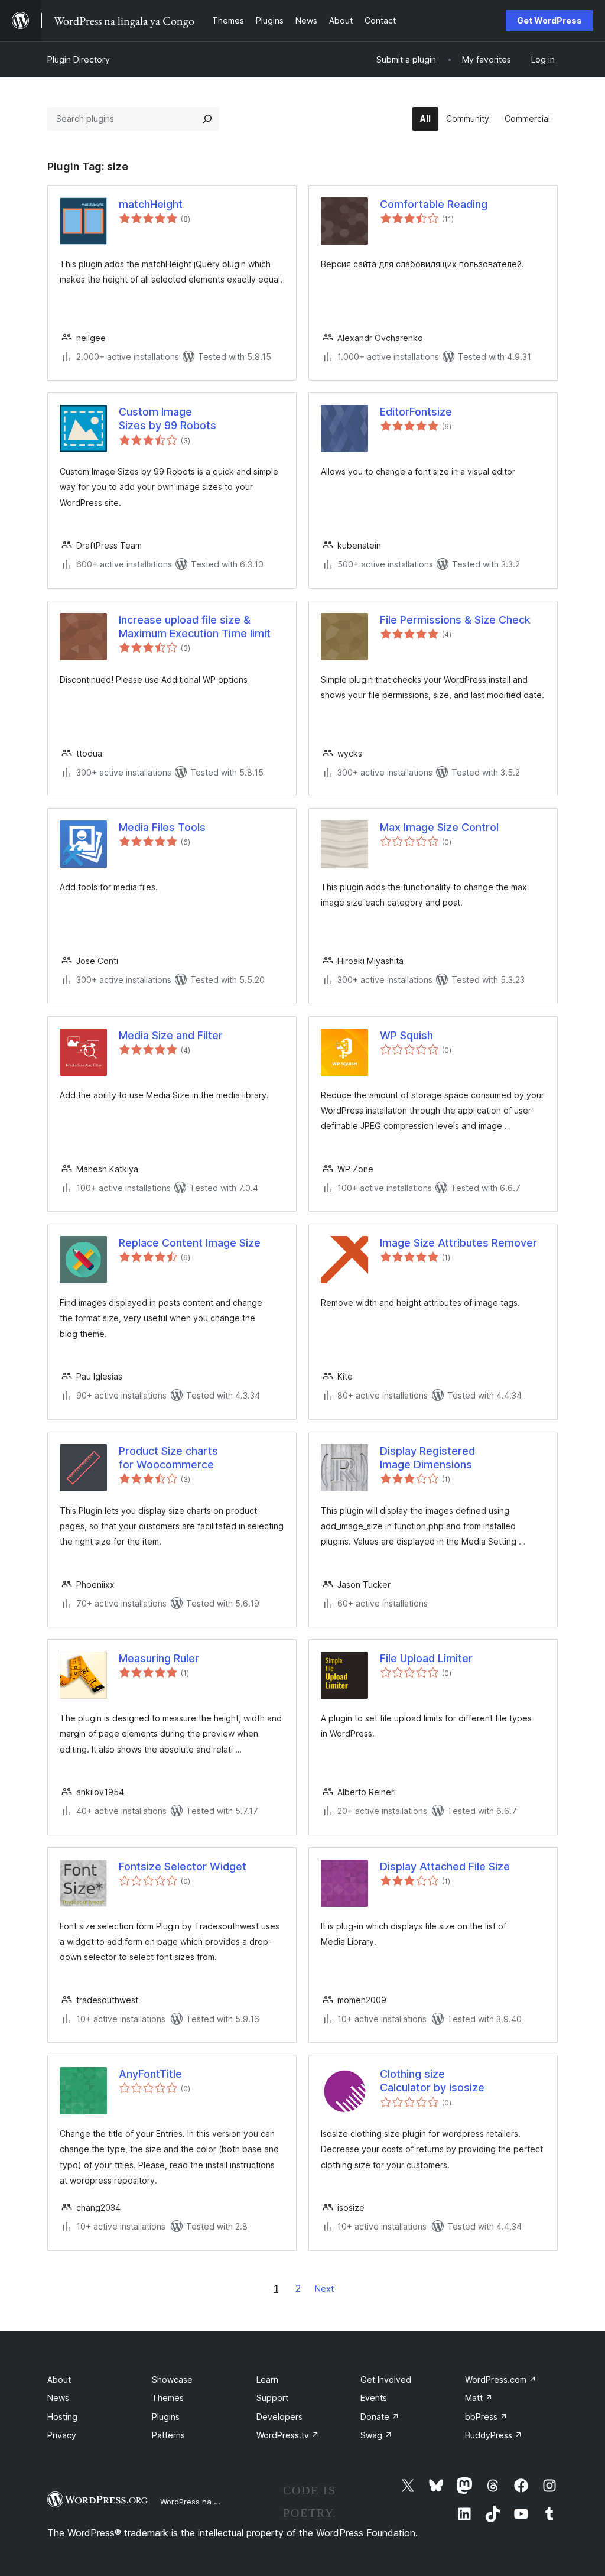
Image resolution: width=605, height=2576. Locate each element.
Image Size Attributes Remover (458, 1243)
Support (272, 2398)
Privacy (62, 2435)
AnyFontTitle (150, 2074)
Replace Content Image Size (190, 1243)
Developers (279, 2417)
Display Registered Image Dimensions (427, 1458)
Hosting (62, 2417)
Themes (168, 2398)
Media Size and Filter (171, 1035)
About (59, 2379)
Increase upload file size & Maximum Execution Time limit (195, 627)
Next (324, 2288)
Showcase (172, 2379)
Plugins (166, 2417)
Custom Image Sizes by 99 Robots (167, 418)
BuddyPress (494, 2435)
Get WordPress (549, 20)
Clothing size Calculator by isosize (432, 2081)
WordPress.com (501, 2379)
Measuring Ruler (159, 1658)
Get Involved (386, 2379)
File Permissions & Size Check (455, 620)
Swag (376, 2435)
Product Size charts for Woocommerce (168, 1458)
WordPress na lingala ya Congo (218, 2502)
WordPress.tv (288, 2435)
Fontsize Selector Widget (183, 1866)
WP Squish (406, 1035)
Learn (267, 2379)
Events (374, 2398)
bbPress (486, 2417)
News (58, 2398)
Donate (380, 2417)
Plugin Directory (79, 59)
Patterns (168, 2435)
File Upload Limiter (426, 1658)
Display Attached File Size (445, 1866)
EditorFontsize (416, 412)
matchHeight (151, 204)
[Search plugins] (207, 119)
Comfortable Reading (434, 204)
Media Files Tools (162, 827)
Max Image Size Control (439, 827)
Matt (479, 2398)
